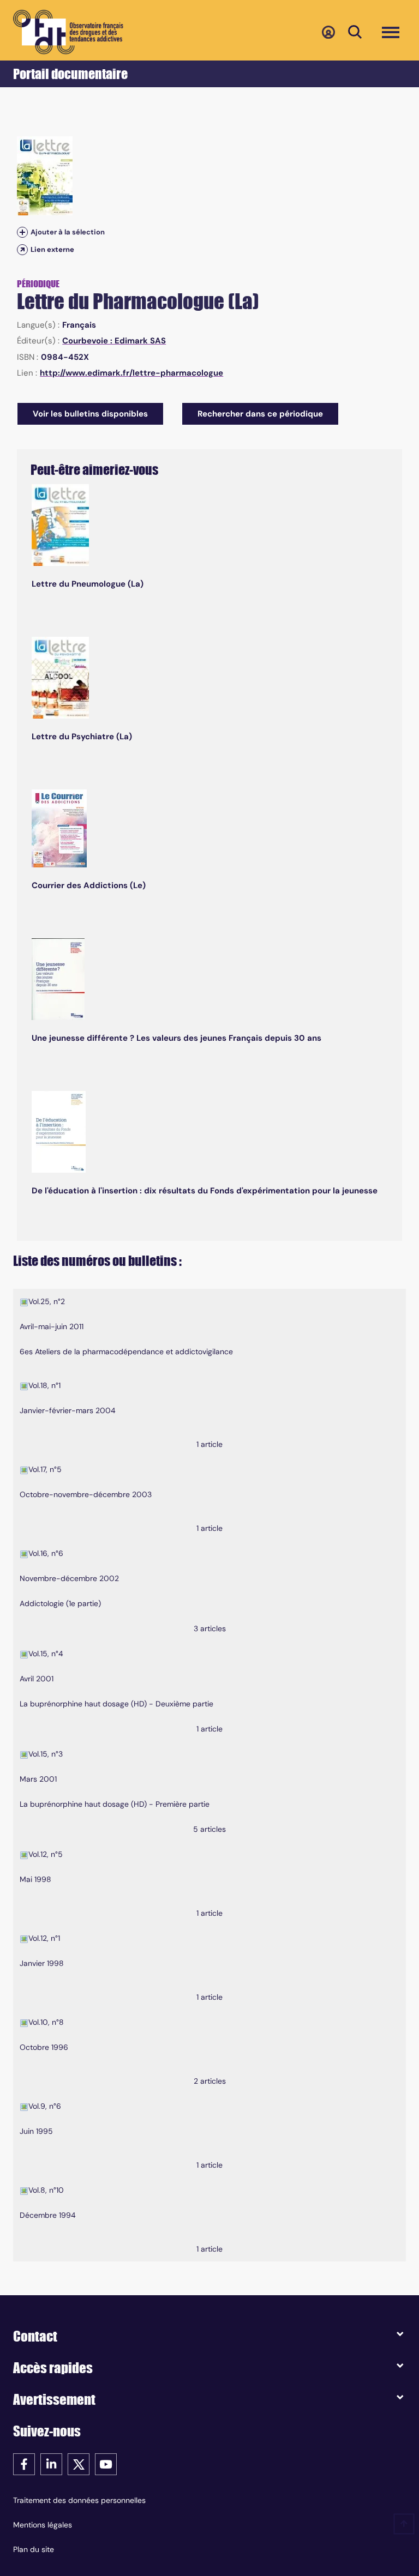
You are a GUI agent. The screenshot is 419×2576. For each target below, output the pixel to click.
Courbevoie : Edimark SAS (114, 341)
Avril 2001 (37, 1679)
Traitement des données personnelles (79, 2500)
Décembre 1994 (48, 2215)
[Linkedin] (51, 2463)
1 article (209, 1444)
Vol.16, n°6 (46, 1553)
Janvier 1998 (42, 1963)
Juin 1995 (36, 2131)
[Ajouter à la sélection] (22, 232)
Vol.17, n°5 (45, 1469)
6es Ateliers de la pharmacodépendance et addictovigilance (126, 1352)
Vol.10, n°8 (46, 2022)
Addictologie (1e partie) (60, 1603)
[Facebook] (24, 2463)
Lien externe (52, 249)
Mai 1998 (35, 1879)
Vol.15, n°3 (46, 1754)
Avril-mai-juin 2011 (52, 1326)
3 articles (210, 1628)
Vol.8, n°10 (46, 2190)
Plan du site (34, 2549)
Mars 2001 (38, 1779)
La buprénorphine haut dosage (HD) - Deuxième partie (116, 1704)
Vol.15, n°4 (46, 1654)
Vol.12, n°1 (44, 1938)
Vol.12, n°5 (46, 1854)
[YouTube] (106, 2463)
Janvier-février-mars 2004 (68, 1410)
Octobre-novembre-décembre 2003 (86, 1494)
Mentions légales (43, 2525)
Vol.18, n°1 (44, 1385)
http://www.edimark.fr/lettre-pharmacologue (131, 373)
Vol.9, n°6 (45, 2106)
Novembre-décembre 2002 (69, 1578)
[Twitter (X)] (79, 2463)
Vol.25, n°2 (47, 1301)
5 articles (209, 1829)
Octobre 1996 (44, 2047)
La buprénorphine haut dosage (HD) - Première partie (115, 1804)
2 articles (210, 2081)
